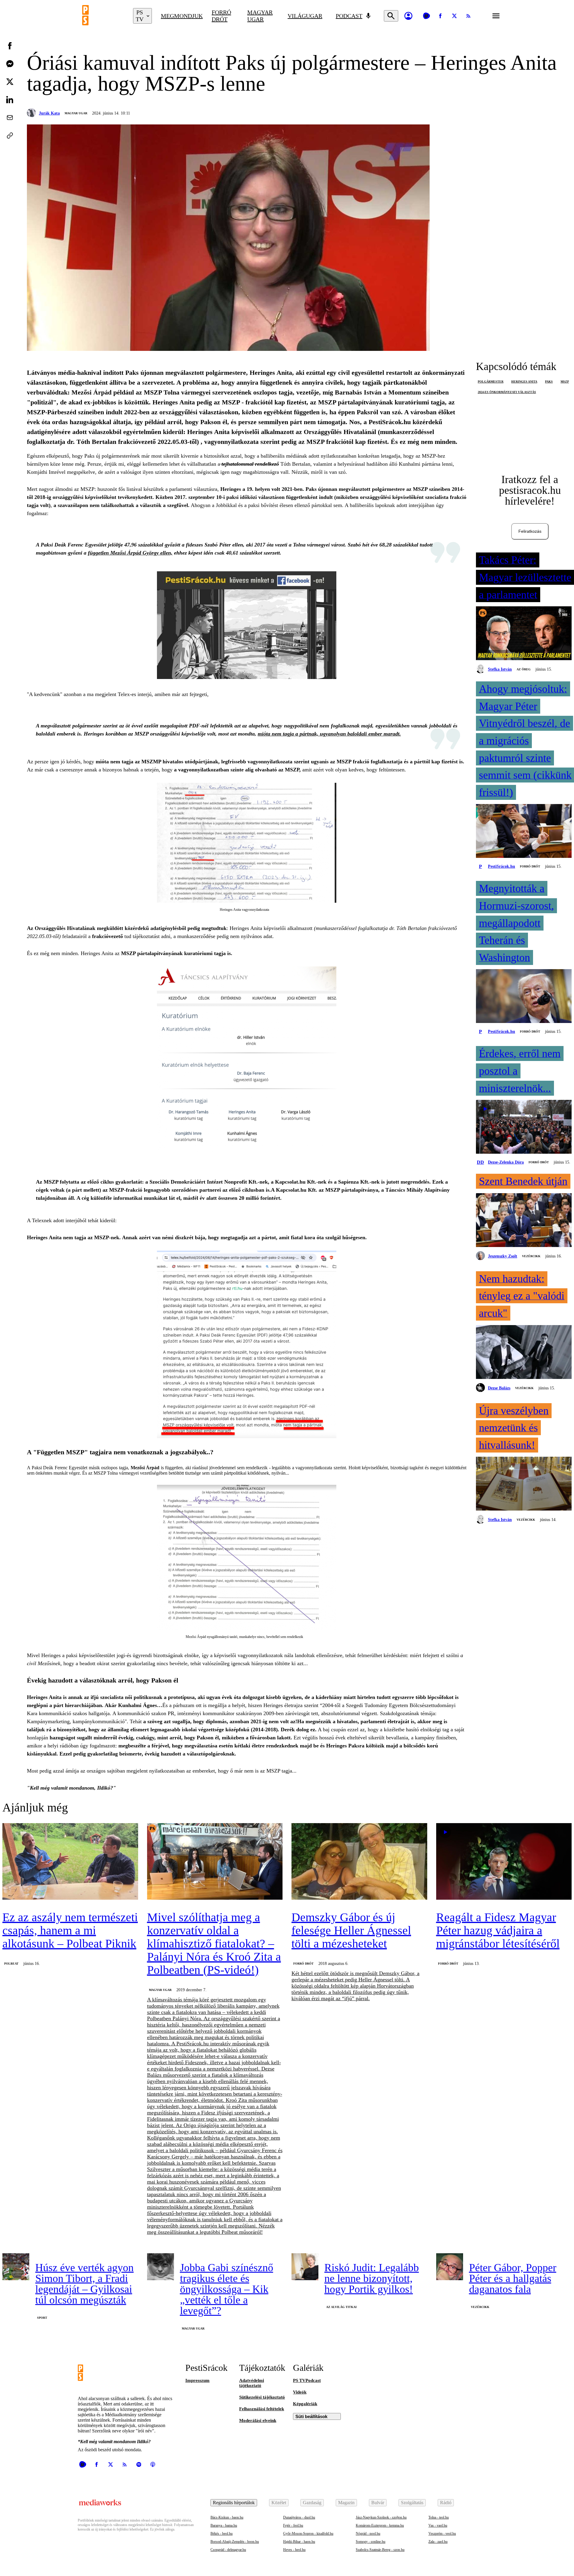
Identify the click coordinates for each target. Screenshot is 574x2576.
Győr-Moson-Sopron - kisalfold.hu (308, 2534)
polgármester (491, 382)
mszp (565, 382)
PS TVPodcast (307, 2380)
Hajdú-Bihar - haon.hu (299, 2542)
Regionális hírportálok (234, 2503)
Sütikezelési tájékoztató (262, 2397)
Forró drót (221, 16)
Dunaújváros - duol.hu (299, 2517)
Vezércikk (531, 1256)
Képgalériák (305, 2404)
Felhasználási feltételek (262, 2409)
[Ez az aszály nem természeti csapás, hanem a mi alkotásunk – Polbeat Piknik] (70, 1862)
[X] (454, 16)
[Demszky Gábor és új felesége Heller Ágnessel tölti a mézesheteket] (359, 1862)
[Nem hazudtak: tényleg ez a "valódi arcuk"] (524, 1353)
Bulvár (378, 2503)
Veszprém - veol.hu (442, 2534)
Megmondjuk (182, 16)
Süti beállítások (311, 2416)
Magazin (346, 2503)
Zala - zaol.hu (438, 2542)
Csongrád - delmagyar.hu (228, 2550)
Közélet (279, 2503)
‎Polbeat (11, 1964)
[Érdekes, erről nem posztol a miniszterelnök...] (524, 1127)
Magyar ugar (260, 16)
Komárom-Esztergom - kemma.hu (380, 2525)
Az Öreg (524, 669)
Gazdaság (312, 2503)
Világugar (305, 16)
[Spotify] (139, 2464)
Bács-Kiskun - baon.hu (227, 2517)
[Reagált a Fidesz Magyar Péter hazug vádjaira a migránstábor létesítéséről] (504, 1862)
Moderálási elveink (258, 2420)
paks (549, 382)
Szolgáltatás (412, 2503)
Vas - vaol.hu (438, 2525)
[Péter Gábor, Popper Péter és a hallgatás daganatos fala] (450, 2267)
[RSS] (468, 16)
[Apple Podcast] (153, 2464)
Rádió (446, 2503)
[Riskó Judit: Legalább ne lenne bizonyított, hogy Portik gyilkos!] (305, 2267)
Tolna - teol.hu (439, 2517)
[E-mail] (10, 118)
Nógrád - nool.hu (368, 2534)
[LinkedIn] (10, 100)
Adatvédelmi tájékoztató (252, 2383)
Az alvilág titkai (341, 2307)
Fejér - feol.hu (293, 2525)
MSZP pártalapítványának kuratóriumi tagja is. (176, 953)
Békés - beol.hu (222, 2534)
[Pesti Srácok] (103, 16)
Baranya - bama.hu (224, 2525)
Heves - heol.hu (294, 2550)
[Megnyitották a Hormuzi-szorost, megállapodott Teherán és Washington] (524, 997)
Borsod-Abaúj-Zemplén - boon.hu (235, 2542)
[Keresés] (391, 16)
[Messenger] (10, 64)
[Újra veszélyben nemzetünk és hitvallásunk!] (524, 1484)
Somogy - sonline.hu (371, 2542)
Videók (300, 2392)
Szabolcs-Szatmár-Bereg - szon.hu (380, 2550)
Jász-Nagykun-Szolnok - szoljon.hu (381, 2517)
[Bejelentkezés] (408, 16)
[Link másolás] (10, 136)
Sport (42, 2318)
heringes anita (524, 382)
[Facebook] (440, 16)
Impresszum (197, 2380)
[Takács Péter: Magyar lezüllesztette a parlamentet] (524, 634)
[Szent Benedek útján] (524, 1221)
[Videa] (426, 16)
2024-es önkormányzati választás (507, 392)
